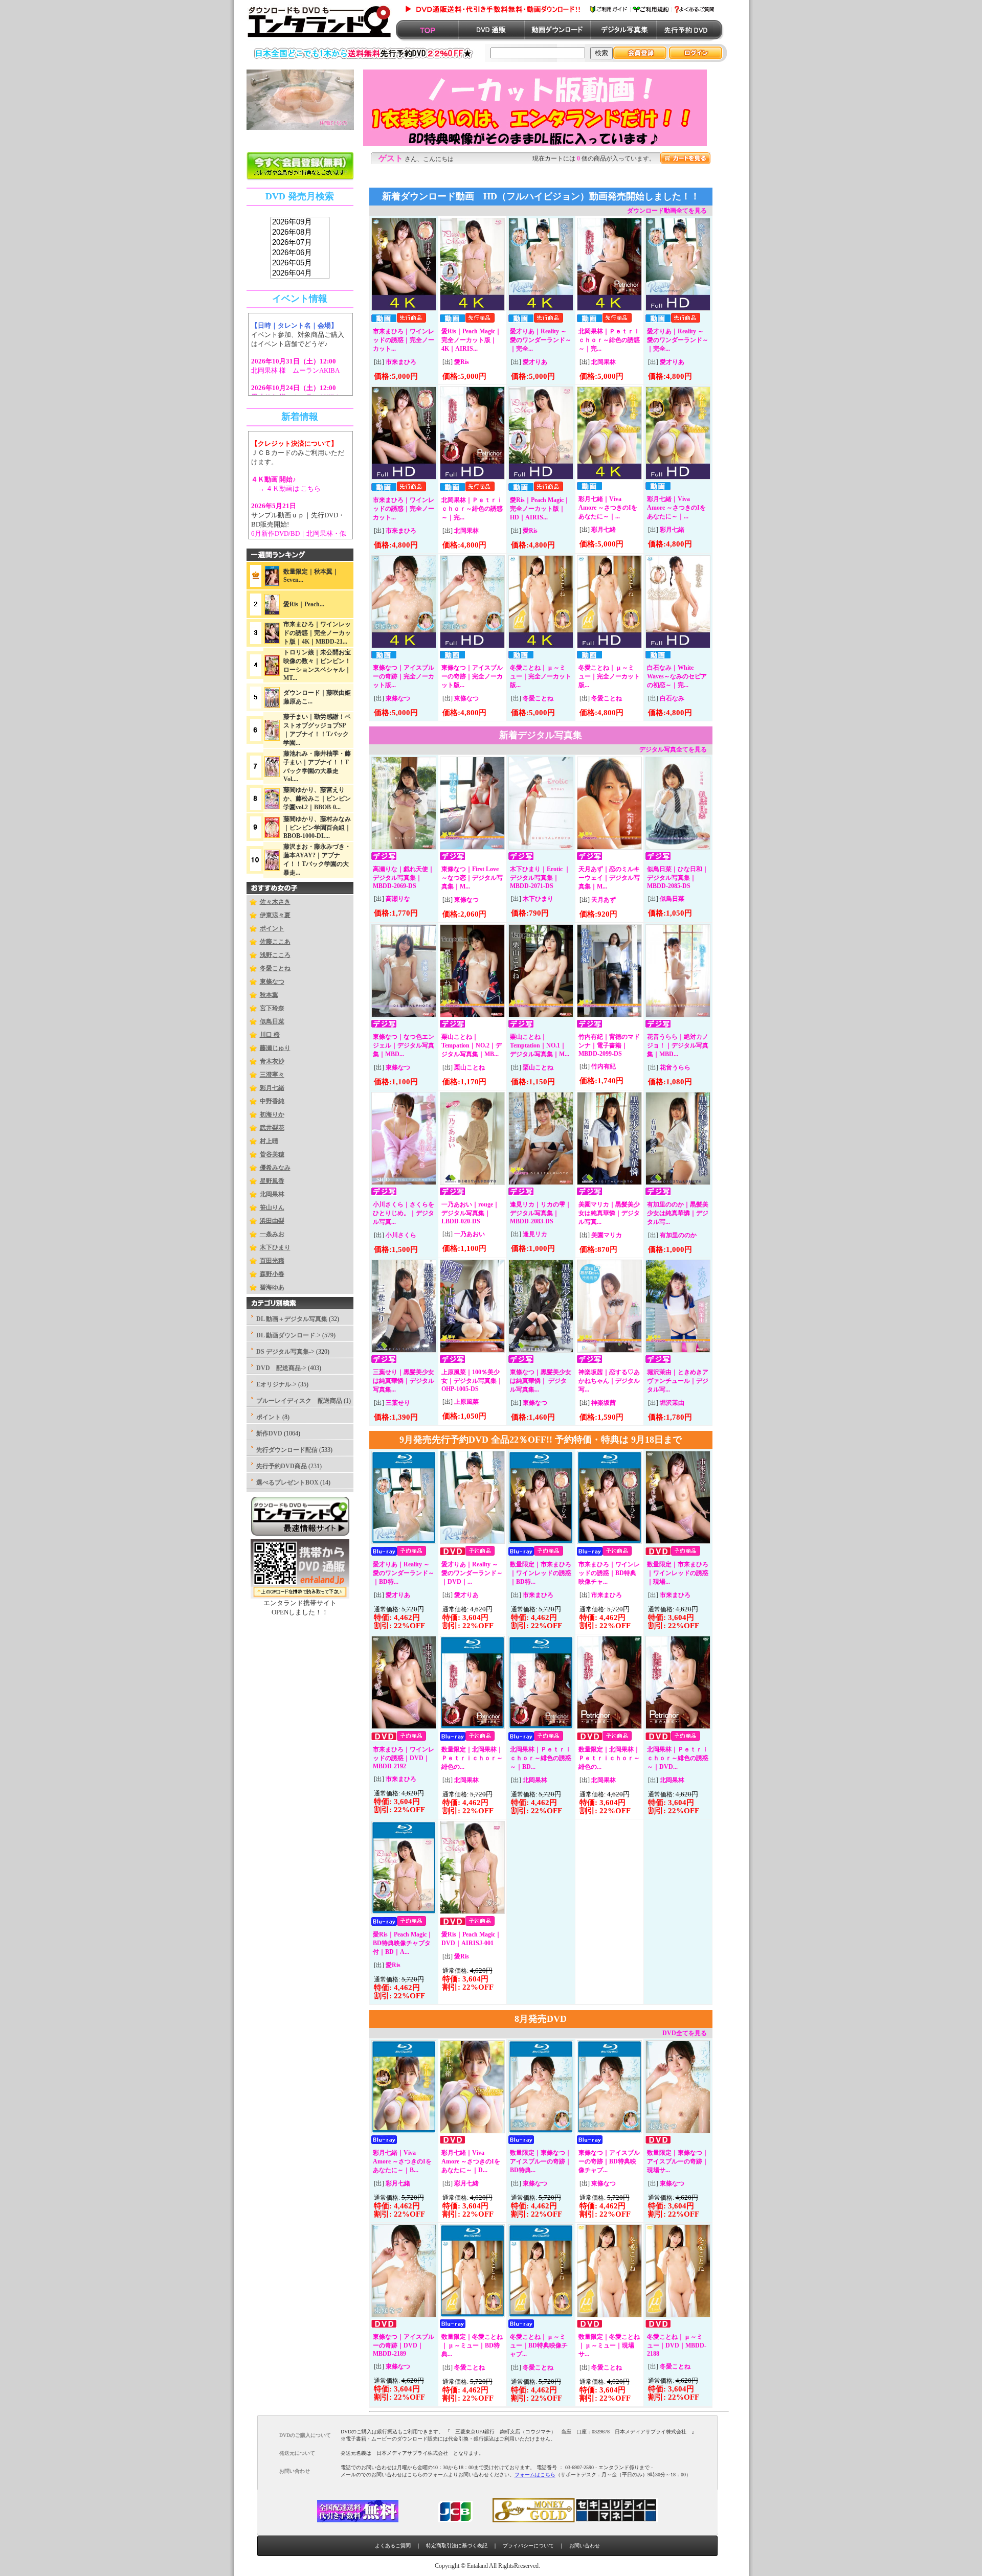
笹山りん (272, 1207)
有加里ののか (678, 1235)
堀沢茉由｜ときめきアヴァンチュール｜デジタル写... (678, 1381)
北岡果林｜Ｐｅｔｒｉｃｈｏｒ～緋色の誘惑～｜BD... (541, 1758)
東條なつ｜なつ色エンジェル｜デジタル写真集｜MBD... (404, 1045)
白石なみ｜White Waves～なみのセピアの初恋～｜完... (677, 676)
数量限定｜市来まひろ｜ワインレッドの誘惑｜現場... (678, 1573)
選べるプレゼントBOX (287, 1483)
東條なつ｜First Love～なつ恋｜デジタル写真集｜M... (472, 878)
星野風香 (272, 1181)
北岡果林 (272, 1194)
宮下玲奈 (272, 1008)
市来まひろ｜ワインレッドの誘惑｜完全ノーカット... (404, 340)
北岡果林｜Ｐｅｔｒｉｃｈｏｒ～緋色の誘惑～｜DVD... (678, 1758)
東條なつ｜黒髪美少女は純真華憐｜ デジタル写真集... (541, 1381)
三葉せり (398, 1403)
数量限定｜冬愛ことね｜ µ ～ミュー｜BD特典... (472, 2345)
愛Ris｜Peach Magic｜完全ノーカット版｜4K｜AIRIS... (471, 340)
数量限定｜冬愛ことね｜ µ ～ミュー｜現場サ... (609, 2345)
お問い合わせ (585, 2546)
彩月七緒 (272, 1088)
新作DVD (269, 1433)
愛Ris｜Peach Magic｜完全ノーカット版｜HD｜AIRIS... (540, 509)
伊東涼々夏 (275, 915)
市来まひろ (401, 362)
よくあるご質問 (393, 2546)
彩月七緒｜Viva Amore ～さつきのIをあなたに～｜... (608, 508)
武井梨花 (272, 1128)
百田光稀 (272, 1261)
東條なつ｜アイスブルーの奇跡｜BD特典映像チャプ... (609, 2161)
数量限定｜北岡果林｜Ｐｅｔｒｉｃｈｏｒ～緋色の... (472, 1758)
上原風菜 (466, 1402)
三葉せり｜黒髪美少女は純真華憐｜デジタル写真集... (404, 1381)
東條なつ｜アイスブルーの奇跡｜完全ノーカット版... (404, 676)
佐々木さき (275, 902)
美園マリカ (607, 1235)
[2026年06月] (300, 253)
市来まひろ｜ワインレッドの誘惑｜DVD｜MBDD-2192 (404, 1758)
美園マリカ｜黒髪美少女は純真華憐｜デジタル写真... (609, 1213)
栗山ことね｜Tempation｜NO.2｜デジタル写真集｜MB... (472, 1045)
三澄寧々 (272, 1075)
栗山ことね (470, 1067)
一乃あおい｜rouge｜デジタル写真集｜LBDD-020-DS (470, 1213)
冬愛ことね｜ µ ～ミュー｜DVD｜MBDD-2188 (677, 2345)
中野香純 (272, 1101)
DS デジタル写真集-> (285, 1352)
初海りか (272, 1114)
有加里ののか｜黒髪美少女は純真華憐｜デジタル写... (678, 1213)
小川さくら (401, 1235)
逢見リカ (535, 1234)
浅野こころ (275, 955)
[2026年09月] (300, 222)
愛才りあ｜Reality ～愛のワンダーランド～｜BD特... (404, 1573)
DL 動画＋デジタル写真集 (292, 1319)
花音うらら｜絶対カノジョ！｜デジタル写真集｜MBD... (678, 1045)
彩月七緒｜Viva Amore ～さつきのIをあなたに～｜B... (402, 2161)
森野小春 (272, 1274)
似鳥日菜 (272, 1021)
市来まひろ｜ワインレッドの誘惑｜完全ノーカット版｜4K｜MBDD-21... (317, 633)
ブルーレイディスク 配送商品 (299, 1401)
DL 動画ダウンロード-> (288, 1335)
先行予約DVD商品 (282, 1466)
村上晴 (269, 1141)
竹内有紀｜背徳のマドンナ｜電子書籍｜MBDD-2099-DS (609, 1045)
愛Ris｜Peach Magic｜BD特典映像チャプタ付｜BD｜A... (403, 1943)
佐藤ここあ (275, 942)
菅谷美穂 (272, 1154)
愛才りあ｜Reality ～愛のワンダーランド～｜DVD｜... (472, 1573)
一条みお (272, 1234)
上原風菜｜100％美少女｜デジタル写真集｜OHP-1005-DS (472, 1381)
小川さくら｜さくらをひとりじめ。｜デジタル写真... (404, 1213)
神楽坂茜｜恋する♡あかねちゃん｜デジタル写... (609, 1381)
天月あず (604, 900)
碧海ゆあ (272, 1287)
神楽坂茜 (604, 1403)
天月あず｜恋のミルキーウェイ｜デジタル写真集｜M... (609, 878)
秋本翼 (269, 995)
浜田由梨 (272, 1221)
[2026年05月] (300, 263)
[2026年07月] (300, 243)
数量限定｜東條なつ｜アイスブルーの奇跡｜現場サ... (678, 2161)
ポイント (272, 928)
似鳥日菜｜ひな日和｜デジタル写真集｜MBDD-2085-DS (678, 877)
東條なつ (272, 982)
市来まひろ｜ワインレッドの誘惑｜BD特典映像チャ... (609, 1573)
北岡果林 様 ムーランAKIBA (295, 370)
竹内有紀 (604, 1066)
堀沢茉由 (672, 1403)
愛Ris (462, 362)
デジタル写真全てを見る (673, 749)
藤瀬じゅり (275, 1048)
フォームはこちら (535, 2475)
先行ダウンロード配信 (287, 1450)
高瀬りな (398, 899)
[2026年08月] (300, 233)
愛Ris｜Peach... (304, 604)
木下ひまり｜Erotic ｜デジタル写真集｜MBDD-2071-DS (540, 877)
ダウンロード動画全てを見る (667, 211)
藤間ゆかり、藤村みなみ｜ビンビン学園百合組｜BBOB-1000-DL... (317, 827)
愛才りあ (535, 362)
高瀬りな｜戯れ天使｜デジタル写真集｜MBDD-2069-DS (404, 877)
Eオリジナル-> (276, 1384)
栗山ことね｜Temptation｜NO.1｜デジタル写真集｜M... (540, 1045)
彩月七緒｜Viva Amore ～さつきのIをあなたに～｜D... (471, 2161)
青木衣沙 (272, 1061)
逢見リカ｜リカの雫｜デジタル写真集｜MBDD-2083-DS (541, 1213)
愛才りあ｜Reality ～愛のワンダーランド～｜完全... (541, 340)
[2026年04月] (300, 273)
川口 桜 (270, 1035)
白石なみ (672, 698)
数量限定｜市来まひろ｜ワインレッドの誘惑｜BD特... (541, 1573)
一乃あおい (470, 1234)
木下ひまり (275, 1247)
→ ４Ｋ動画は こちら (286, 488)
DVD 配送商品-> (281, 1368)
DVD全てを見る (685, 2033)
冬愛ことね (275, 968)
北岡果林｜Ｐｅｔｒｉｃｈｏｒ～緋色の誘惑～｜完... (609, 340)
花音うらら (675, 1067)
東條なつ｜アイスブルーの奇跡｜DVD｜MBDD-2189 (404, 2345)
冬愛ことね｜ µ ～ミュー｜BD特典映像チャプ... (539, 2345)
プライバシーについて (528, 2546)
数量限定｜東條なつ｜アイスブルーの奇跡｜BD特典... (541, 2161)
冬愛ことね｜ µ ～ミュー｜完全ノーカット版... (541, 676)
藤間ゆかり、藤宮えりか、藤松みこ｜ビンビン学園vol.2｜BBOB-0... (317, 799)
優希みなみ (275, 1168)
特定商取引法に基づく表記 (457, 2546)
